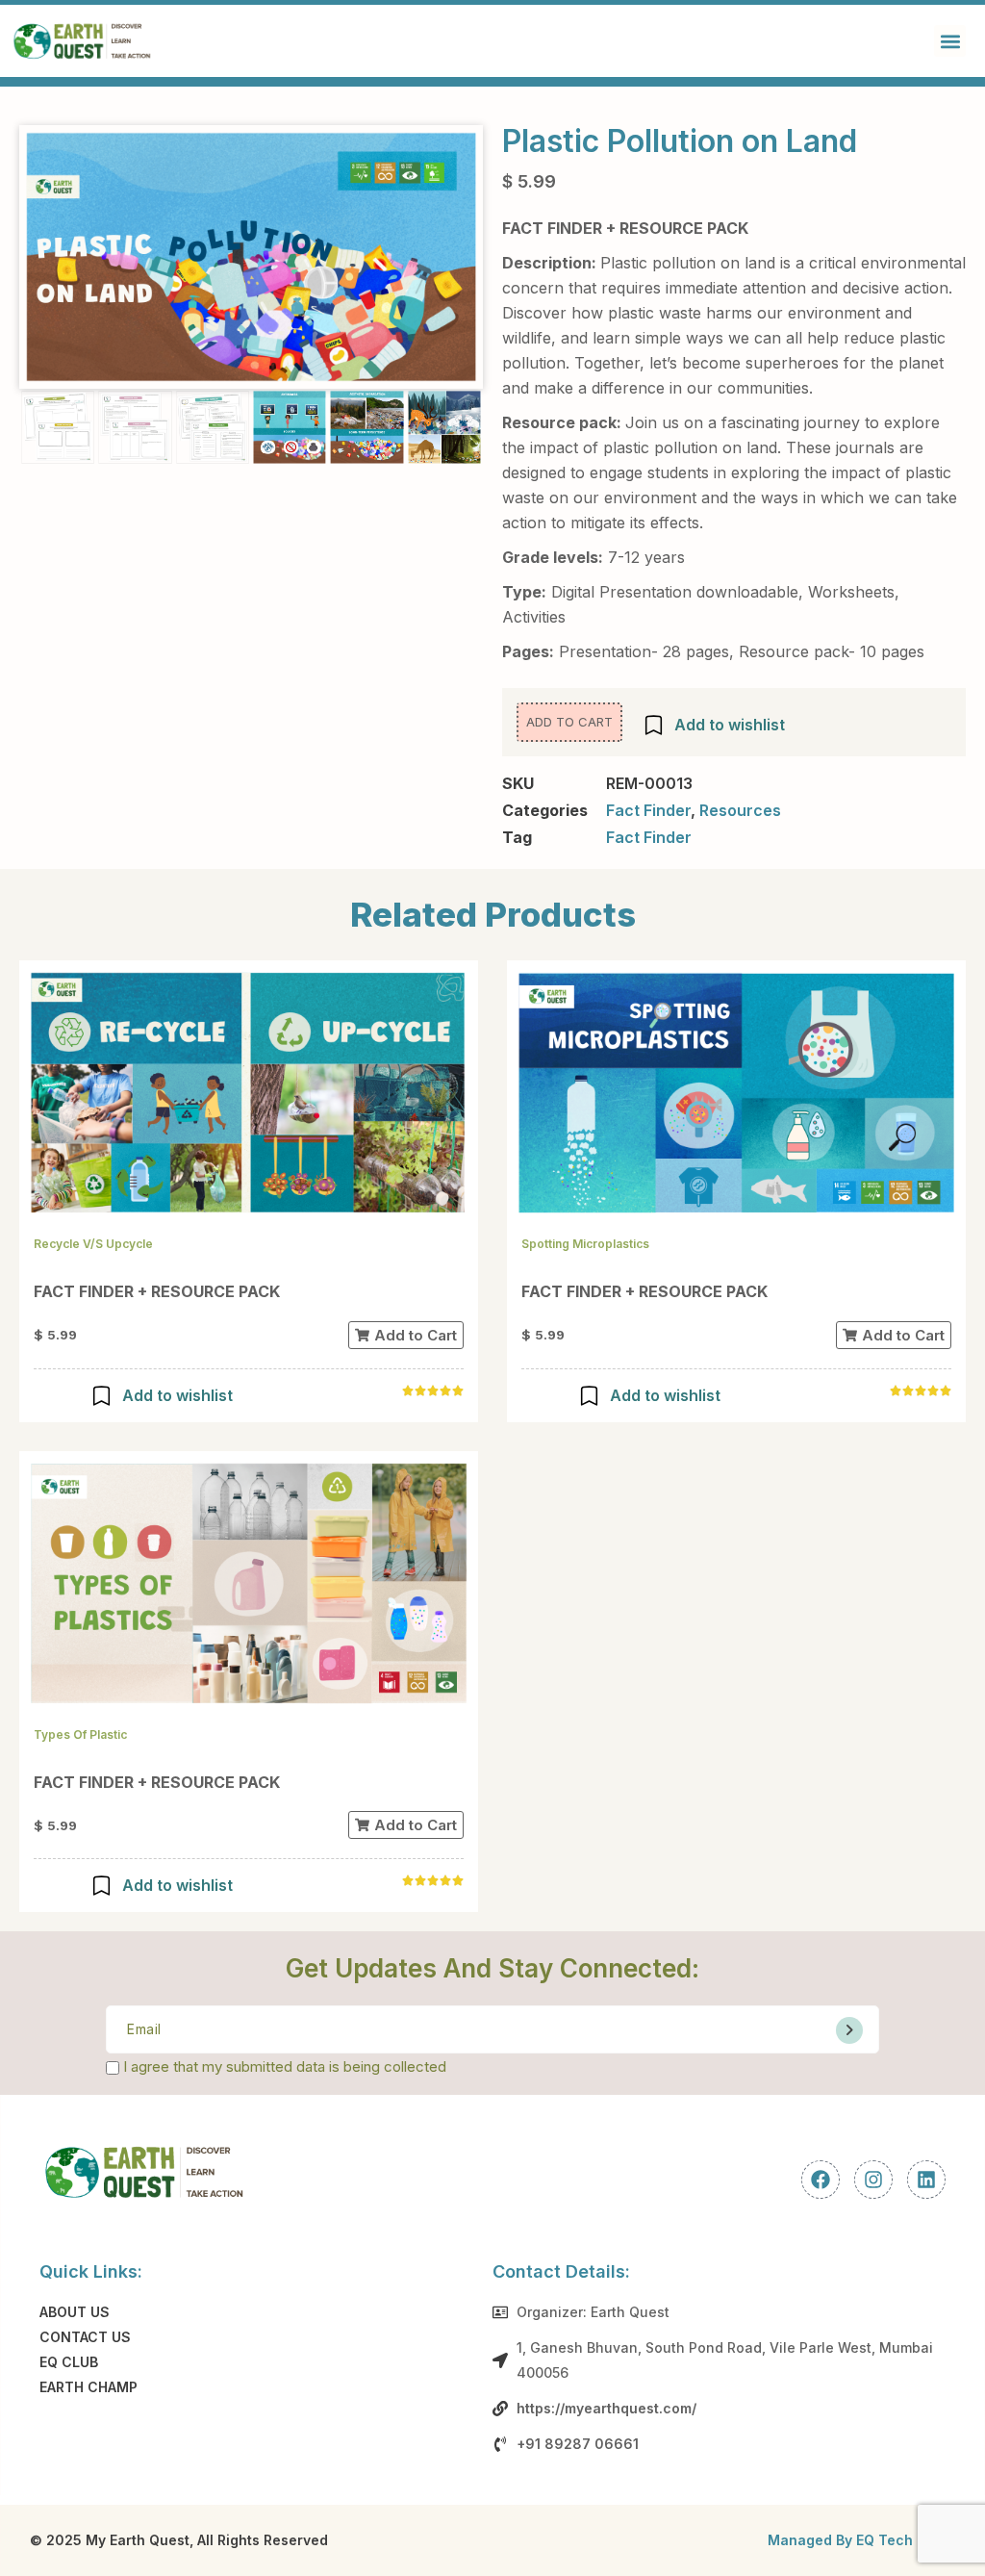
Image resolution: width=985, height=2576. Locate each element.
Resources (740, 810)
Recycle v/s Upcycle (93, 1244)
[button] (950, 41)
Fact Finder (648, 810)
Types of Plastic (80, 1734)
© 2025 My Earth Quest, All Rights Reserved (179, 2540)
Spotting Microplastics (585, 1244)
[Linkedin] (926, 2180)
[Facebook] (821, 2180)
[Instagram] (873, 2180)
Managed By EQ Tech (840, 2540)
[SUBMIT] (849, 2030)
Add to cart (569, 722)
